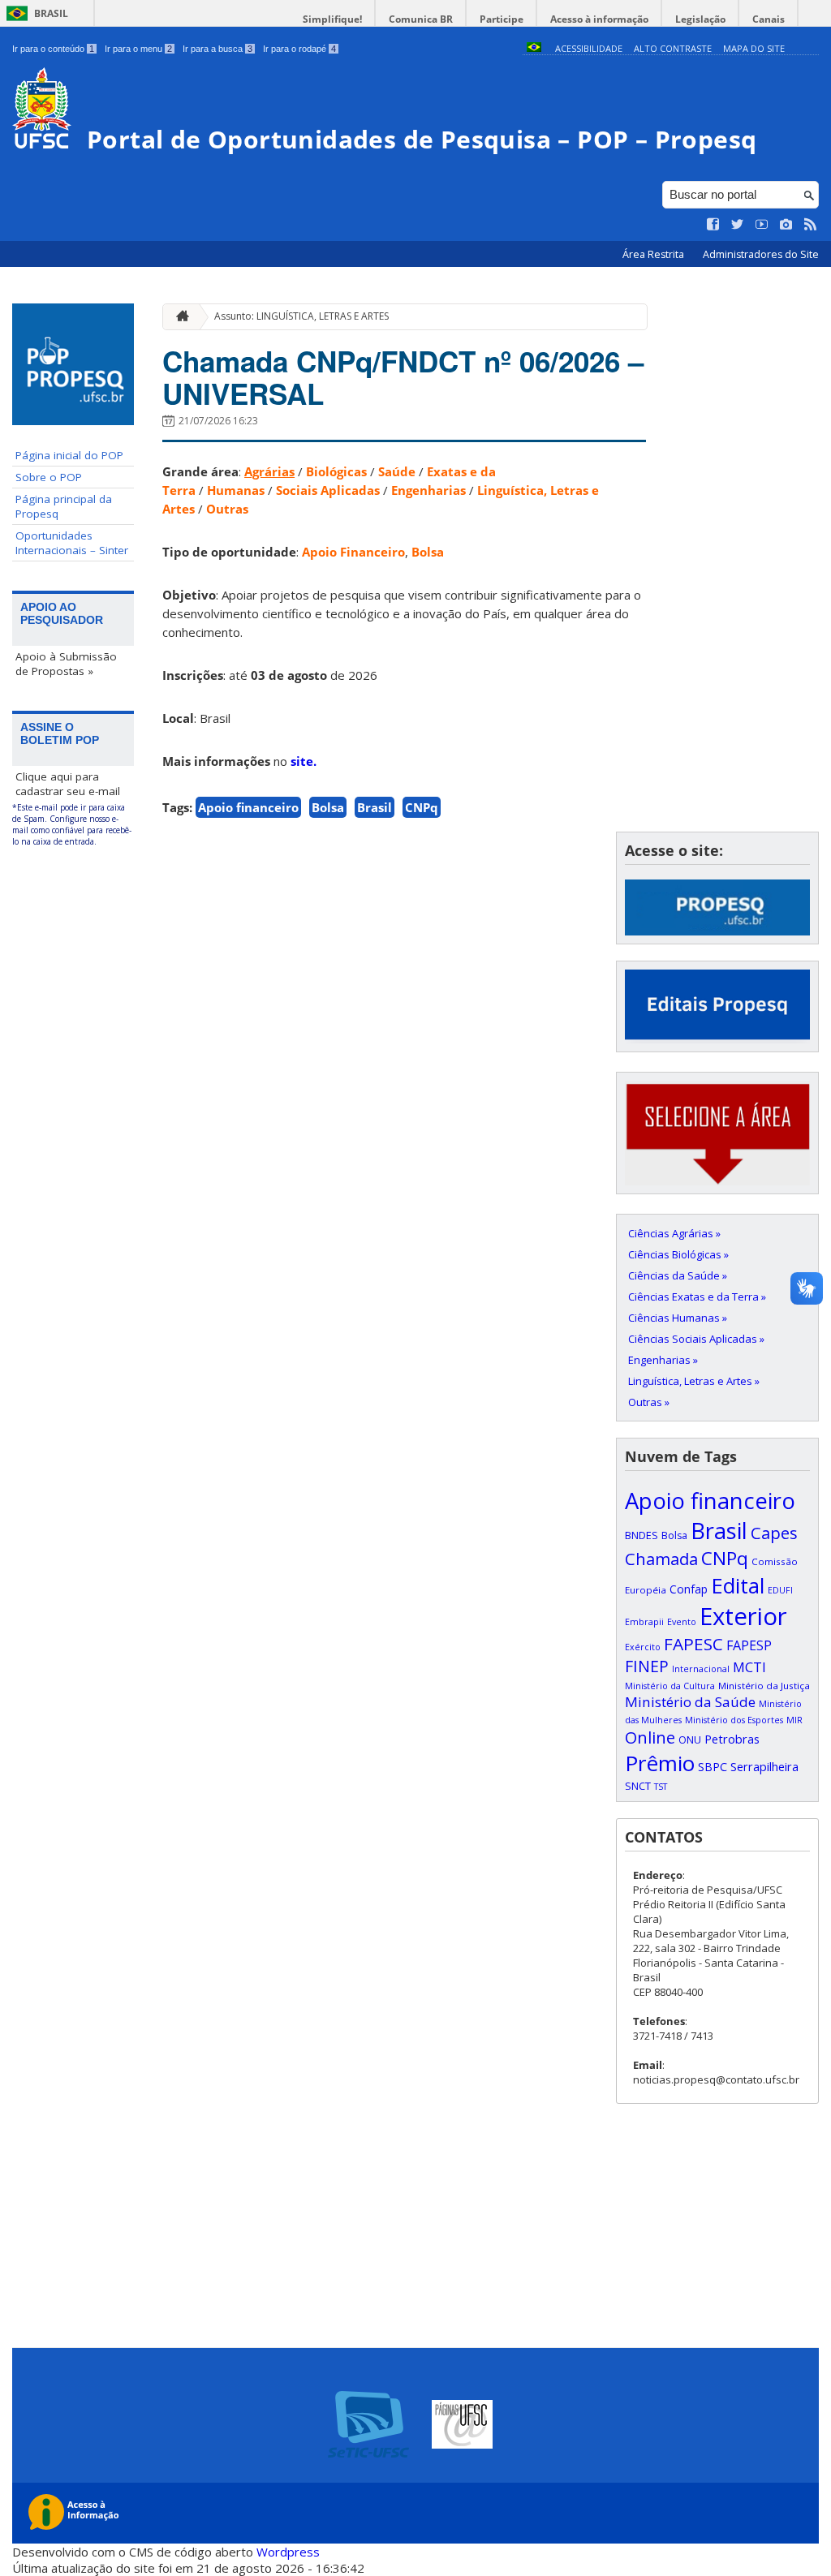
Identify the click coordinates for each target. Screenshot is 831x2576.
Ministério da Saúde (690, 1702)
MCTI (749, 1667)
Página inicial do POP (69, 455)
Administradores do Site (761, 254)
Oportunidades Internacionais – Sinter (72, 543)
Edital (738, 1585)
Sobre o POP (49, 477)
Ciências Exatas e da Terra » (697, 1297)
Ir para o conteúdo (53, 49)
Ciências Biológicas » (678, 1254)
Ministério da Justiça (764, 1686)
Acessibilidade (589, 48)
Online (650, 1737)
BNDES (642, 1535)
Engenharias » (663, 1360)
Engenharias (428, 490)
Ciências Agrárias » (674, 1233)
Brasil (51, 13)
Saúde (397, 471)
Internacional (701, 1669)
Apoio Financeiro (353, 552)
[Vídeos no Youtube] (762, 225)
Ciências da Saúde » (678, 1275)
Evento (682, 1622)
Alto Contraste (673, 48)
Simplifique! (332, 19)
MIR (794, 1720)
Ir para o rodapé (299, 49)
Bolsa (428, 552)
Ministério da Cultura (670, 1686)
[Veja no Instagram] (786, 225)
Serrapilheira (764, 1767)
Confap (689, 1589)
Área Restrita (654, 254)
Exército (643, 1647)
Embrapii (644, 1622)
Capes (774, 1533)
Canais (769, 19)
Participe (502, 19)
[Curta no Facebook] (713, 225)
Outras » (649, 1402)
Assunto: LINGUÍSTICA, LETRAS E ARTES (301, 316)
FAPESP (749, 1645)
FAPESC (693, 1644)
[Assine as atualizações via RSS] (811, 225)
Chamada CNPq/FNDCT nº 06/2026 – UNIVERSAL (403, 377)
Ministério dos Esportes (734, 1720)
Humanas (236, 490)
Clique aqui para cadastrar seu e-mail (68, 784)
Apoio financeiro (248, 807)
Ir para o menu (138, 49)
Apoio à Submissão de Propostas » (66, 664)
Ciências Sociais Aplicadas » (696, 1339)
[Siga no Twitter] (738, 225)
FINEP (647, 1666)
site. (304, 761)
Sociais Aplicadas (328, 490)
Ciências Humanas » (678, 1318)
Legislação (700, 19)
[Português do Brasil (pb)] (534, 48)
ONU (690, 1740)
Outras (227, 509)
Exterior (743, 1616)
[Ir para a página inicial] (179, 317)
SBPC (713, 1767)
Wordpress (288, 2552)
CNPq (422, 807)
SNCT (638, 1786)
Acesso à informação (599, 19)
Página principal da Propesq (64, 506)
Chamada (661, 1559)
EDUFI (780, 1590)
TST (661, 1787)
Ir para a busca (217, 49)
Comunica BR (421, 19)
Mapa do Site (754, 48)
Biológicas (336, 471)
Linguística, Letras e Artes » (694, 1381)
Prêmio (660, 1763)
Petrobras (732, 1739)
